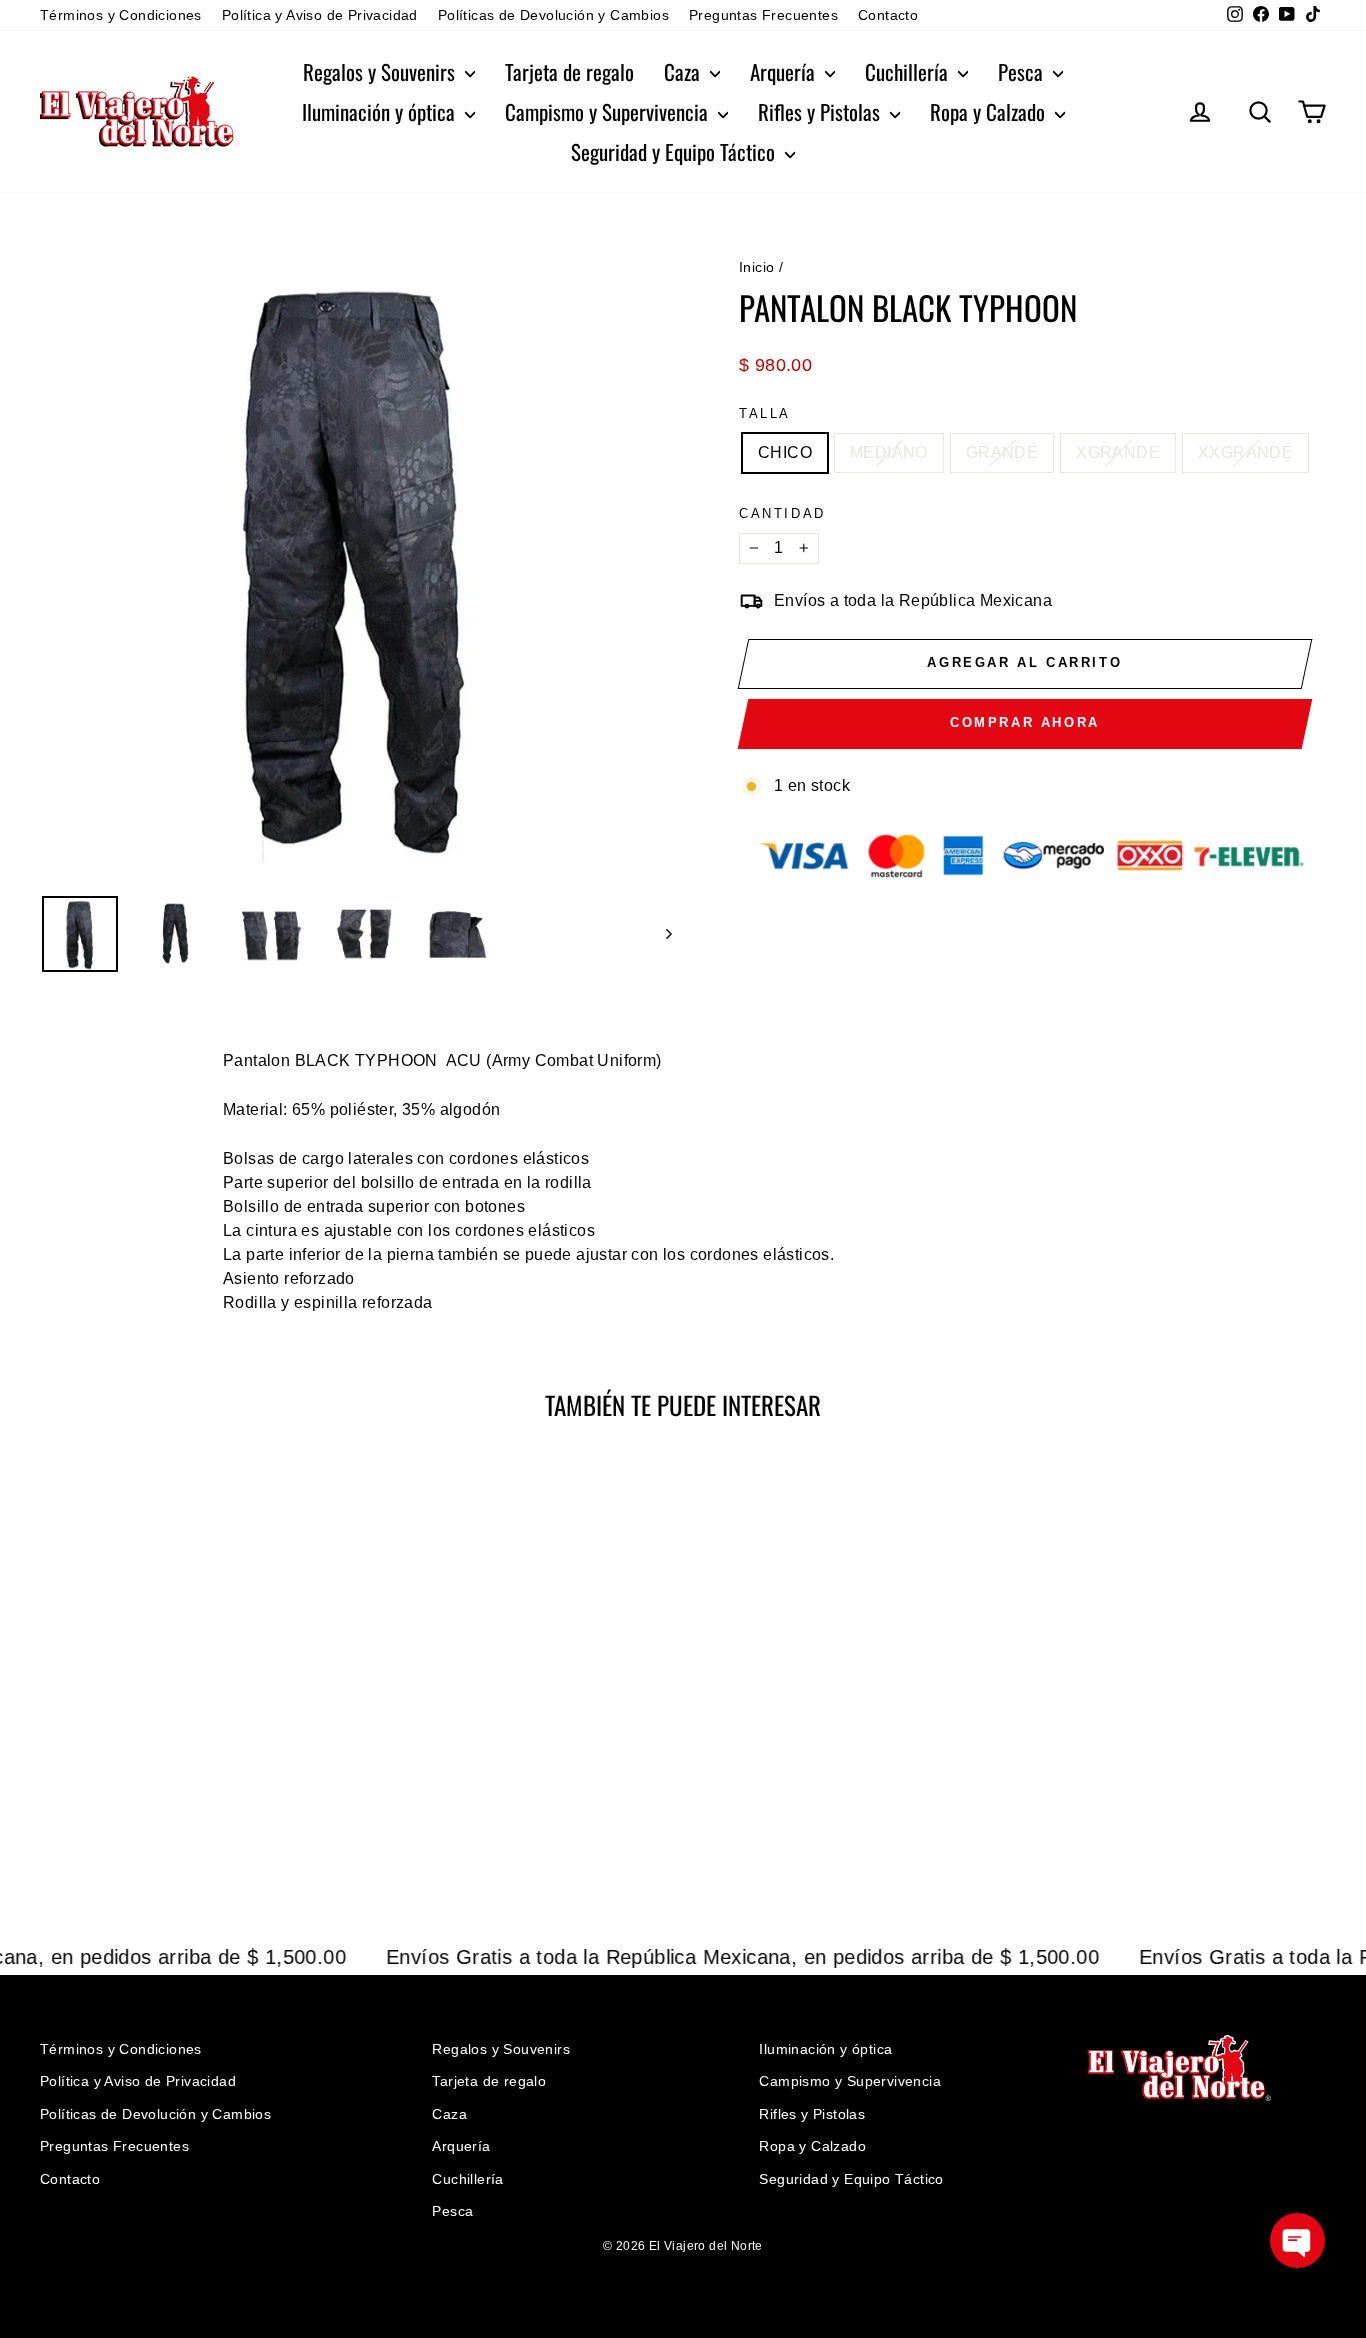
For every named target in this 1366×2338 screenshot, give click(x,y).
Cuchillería (909, 71)
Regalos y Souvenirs (381, 71)
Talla (765, 413)
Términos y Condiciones (121, 15)
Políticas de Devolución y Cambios (553, 15)
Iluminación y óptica (381, 111)
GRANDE (1002, 452)
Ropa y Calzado (990, 111)
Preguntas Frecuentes (763, 15)
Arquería (785, 71)
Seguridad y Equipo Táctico (675, 151)
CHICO (785, 452)
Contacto (888, 15)
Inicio (756, 267)
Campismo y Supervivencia (609, 111)
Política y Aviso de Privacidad (320, 15)
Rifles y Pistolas (821, 111)
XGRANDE (1118, 452)
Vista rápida (192, 1753)
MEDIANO (889, 452)
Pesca (1023, 71)
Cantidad (782, 513)
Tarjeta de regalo (569, 71)
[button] (1297, 2240)
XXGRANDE (1245, 452)
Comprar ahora (1025, 722)
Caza (684, 71)
